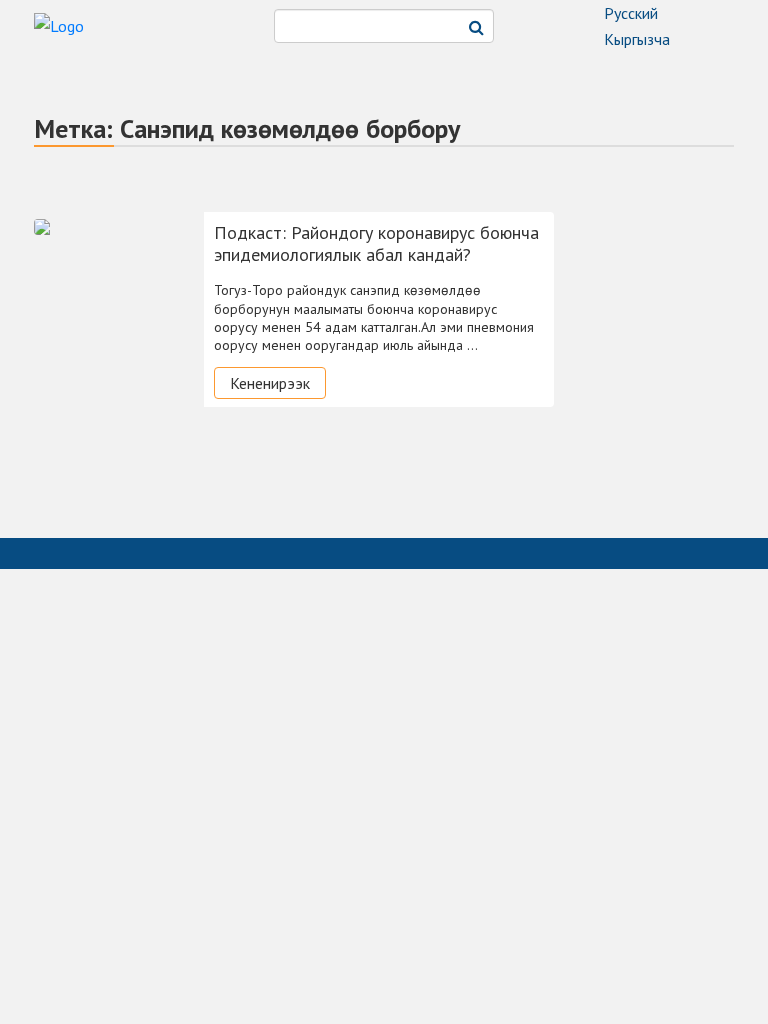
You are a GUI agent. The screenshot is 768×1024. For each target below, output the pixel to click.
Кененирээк (270, 383)
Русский (631, 13)
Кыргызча (637, 39)
